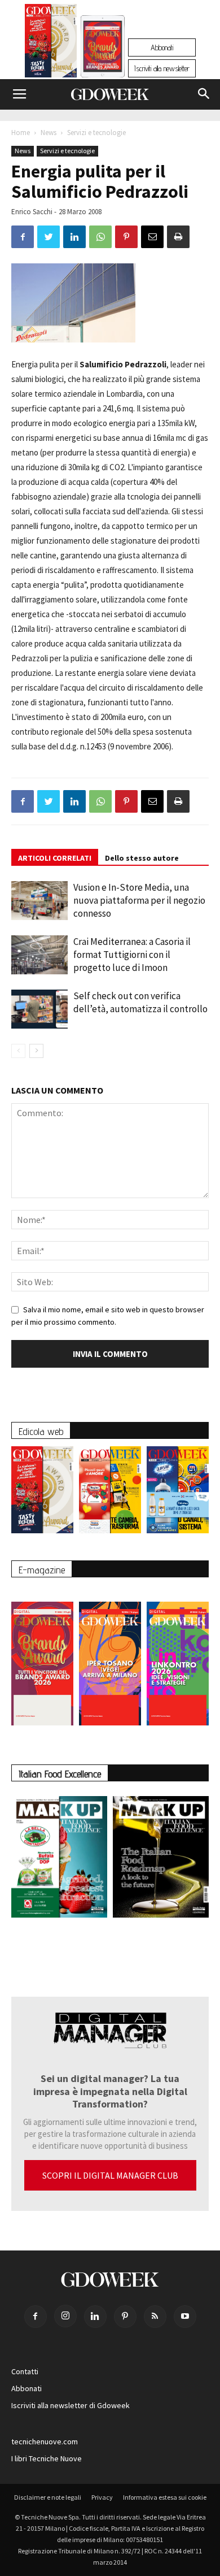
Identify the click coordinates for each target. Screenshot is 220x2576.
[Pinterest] (125, 2317)
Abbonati (162, 47)
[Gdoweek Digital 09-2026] (178, 1658)
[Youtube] (185, 2317)
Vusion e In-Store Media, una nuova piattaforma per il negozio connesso (139, 900)
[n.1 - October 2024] (161, 1859)
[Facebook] (36, 2317)
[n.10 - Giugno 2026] (178, 1493)
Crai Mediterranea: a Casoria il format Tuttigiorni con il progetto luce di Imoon (132, 955)
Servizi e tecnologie (96, 133)
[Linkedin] (95, 2317)
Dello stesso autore (142, 858)
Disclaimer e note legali (48, 2497)
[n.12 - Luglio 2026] (51, 44)
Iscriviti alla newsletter (162, 68)
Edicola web (41, 1431)
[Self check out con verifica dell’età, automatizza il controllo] (39, 1009)
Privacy (102, 2497)
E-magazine (42, 1570)
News (49, 133)
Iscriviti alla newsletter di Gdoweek (71, 2405)
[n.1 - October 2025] (59, 1859)
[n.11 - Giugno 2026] (110, 1493)
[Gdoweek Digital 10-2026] (110, 1658)
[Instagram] (65, 2316)
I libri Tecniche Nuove (47, 2458)
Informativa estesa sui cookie (165, 2497)
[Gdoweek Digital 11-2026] (103, 62)
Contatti (25, 2371)
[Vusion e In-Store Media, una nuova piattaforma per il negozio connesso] (39, 901)
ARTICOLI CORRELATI (55, 858)
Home (21, 133)
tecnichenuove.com (45, 2441)
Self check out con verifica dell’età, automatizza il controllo (140, 1002)
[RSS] (155, 2317)
